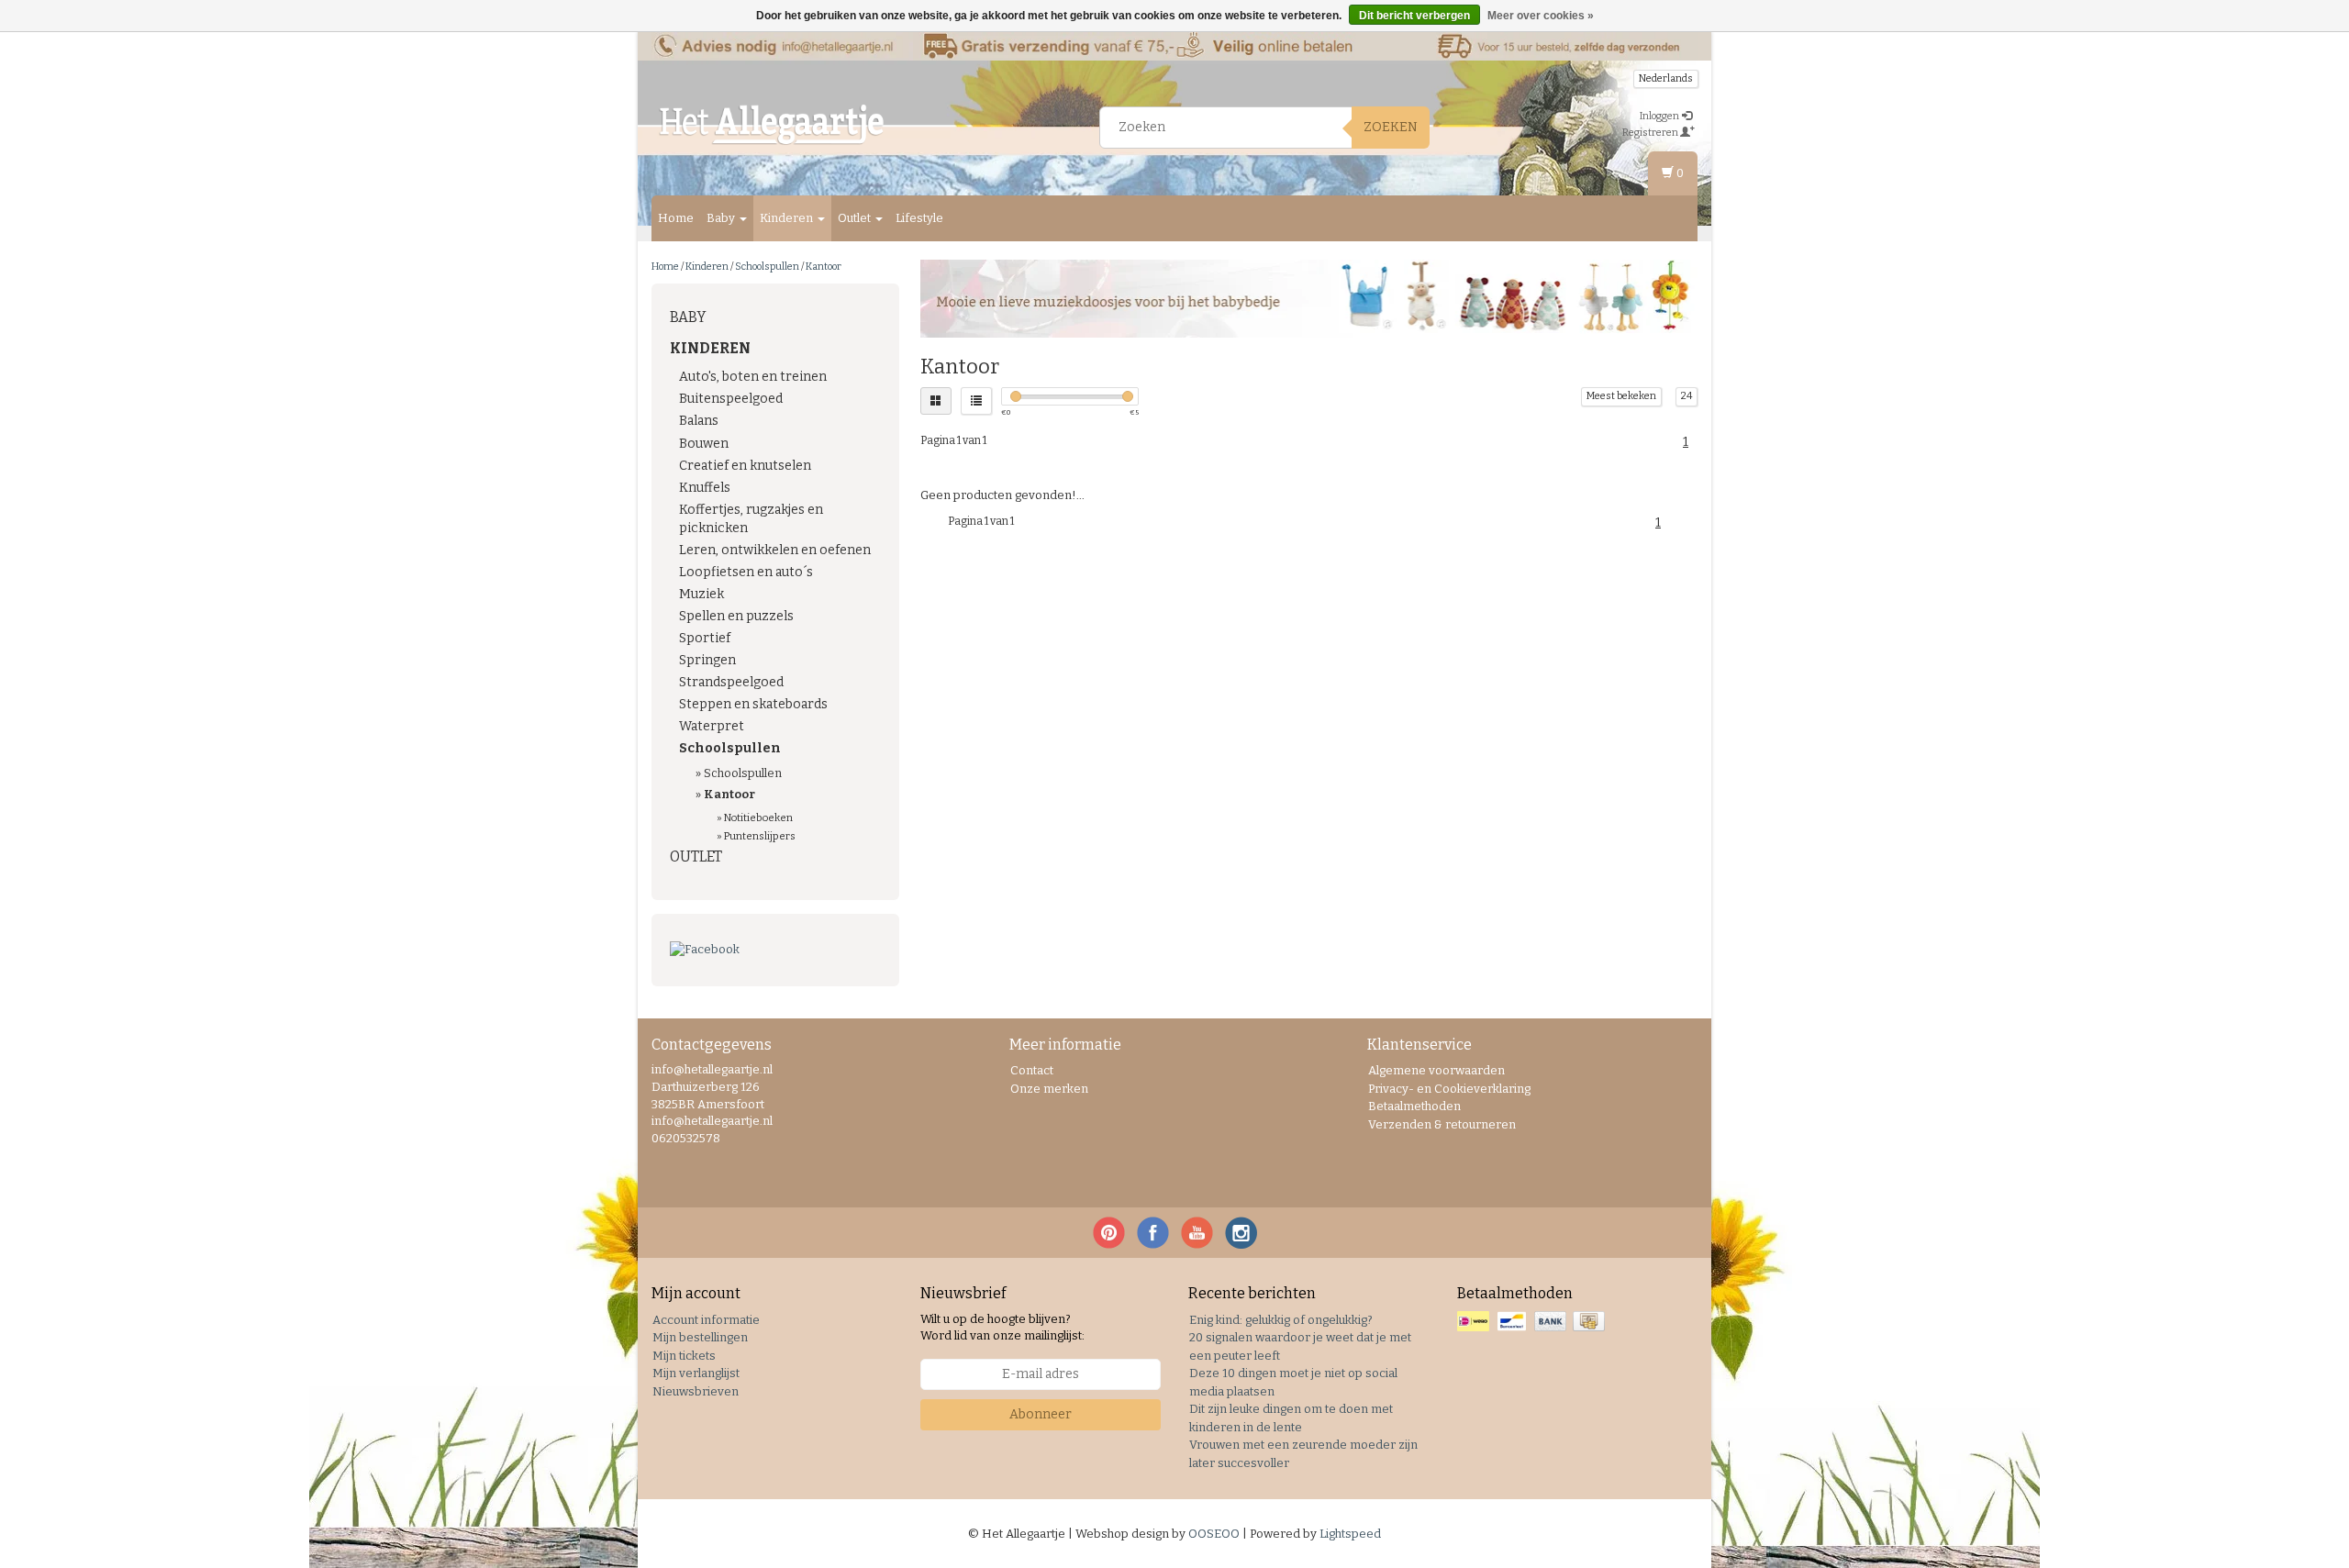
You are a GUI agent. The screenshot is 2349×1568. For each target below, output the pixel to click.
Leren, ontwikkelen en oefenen (775, 550)
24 (1687, 396)
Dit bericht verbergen (1414, 16)
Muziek (701, 594)
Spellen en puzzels (736, 616)
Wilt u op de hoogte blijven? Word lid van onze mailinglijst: (1002, 1328)
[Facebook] (775, 950)
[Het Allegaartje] (772, 125)
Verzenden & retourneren (1442, 1124)
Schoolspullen (767, 267)
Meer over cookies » (1541, 16)
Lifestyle (919, 218)
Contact (1032, 1070)
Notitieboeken (758, 817)
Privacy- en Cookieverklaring (1449, 1089)
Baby (722, 218)
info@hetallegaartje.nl (712, 1121)
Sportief (705, 638)
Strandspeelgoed (731, 682)
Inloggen (1660, 116)
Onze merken (1049, 1089)
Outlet (856, 218)
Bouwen (704, 444)
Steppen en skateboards (753, 704)
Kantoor (824, 267)
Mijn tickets (684, 1356)
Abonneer (1041, 1414)
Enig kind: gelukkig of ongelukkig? (1281, 1320)
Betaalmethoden (1414, 1106)
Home (676, 218)
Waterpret (712, 726)
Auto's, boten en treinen (753, 377)
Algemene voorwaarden (1436, 1070)
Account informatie (706, 1320)
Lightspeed (1350, 1534)
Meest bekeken (1621, 396)
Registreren (1651, 133)
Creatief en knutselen (745, 466)
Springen (707, 660)
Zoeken (1391, 127)
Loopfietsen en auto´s (746, 572)
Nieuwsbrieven (696, 1391)
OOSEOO (1214, 1534)
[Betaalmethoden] (1533, 1322)
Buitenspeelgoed (731, 399)
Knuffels (705, 488)
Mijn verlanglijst (696, 1373)
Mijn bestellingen (700, 1337)
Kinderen (788, 218)
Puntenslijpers (760, 836)
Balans (699, 421)
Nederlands (1666, 78)
